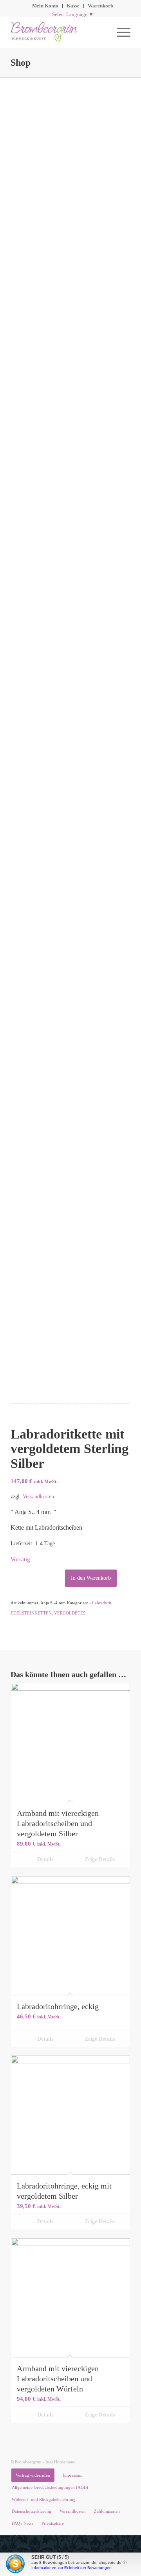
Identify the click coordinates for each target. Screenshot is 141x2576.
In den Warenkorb (91, 1578)
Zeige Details (99, 1859)
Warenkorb (100, 6)
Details (44, 1859)
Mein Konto (45, 6)
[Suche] (101, 32)
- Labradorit (100, 1603)
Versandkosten (38, 1496)
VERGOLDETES (70, 1613)
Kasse (73, 6)
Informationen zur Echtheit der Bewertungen (71, 2568)
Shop (21, 63)
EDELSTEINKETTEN (31, 1613)
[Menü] (120, 32)
